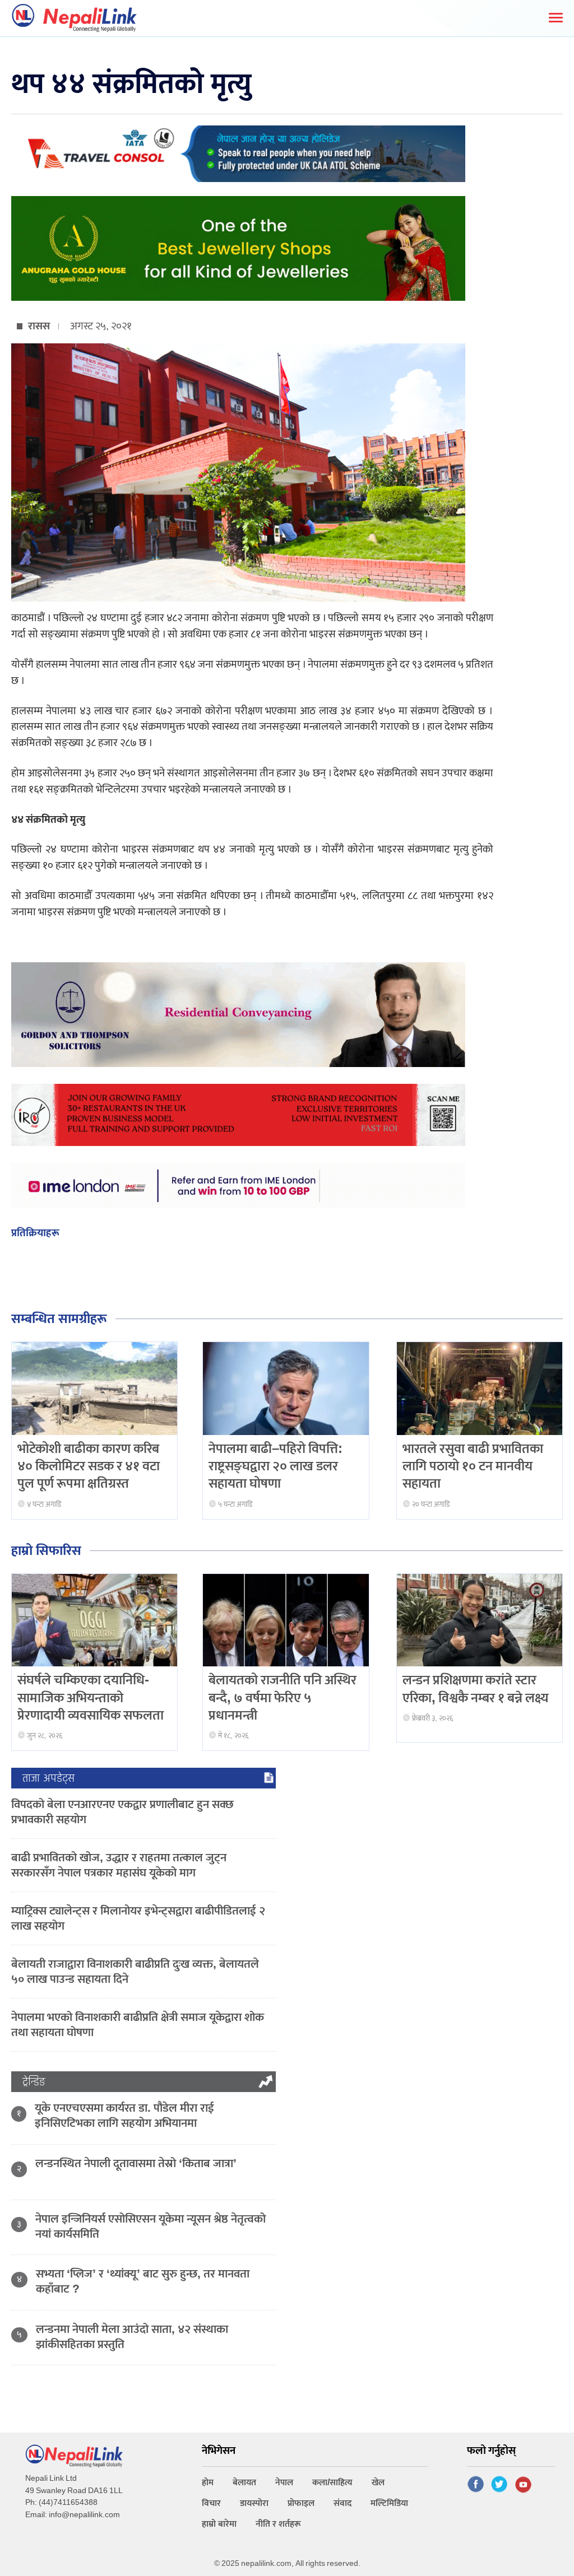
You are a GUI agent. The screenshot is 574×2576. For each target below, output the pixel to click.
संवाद (342, 2503)
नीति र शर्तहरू (278, 2524)
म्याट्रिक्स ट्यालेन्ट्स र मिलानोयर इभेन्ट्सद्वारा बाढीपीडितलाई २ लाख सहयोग (138, 1918)
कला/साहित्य (332, 2483)
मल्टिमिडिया (389, 2503)
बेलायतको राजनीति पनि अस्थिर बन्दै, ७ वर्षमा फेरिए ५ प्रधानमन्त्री (283, 1698)
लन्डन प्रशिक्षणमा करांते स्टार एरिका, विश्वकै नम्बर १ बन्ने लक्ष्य (476, 1689)
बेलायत (244, 2483)
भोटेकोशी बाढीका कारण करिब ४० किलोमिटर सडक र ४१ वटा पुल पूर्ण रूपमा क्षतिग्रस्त (89, 1466)
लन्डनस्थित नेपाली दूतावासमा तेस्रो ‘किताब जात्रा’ (136, 2163)
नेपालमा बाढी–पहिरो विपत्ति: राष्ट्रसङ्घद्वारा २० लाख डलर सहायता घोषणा (276, 1466)
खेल (378, 2483)
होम (208, 2483)
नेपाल (284, 2483)
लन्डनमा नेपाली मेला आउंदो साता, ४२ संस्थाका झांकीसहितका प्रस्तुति (132, 2337)
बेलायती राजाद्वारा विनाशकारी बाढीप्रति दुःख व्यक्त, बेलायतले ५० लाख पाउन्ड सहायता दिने (135, 1972)
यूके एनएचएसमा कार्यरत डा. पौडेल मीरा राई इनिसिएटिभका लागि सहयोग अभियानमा (124, 2116)
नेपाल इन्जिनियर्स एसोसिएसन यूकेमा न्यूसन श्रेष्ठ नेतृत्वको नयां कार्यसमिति (151, 2226)
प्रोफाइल (301, 2503)
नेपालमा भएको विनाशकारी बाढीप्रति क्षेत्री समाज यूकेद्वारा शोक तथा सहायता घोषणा (138, 2025)
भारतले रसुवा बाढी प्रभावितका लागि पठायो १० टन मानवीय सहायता (473, 1466)
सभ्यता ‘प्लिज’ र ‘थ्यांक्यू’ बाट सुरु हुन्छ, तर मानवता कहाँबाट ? (143, 2281)
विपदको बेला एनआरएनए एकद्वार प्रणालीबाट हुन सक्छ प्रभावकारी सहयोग (122, 1812)
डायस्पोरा (254, 2503)
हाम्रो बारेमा (219, 2524)
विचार (211, 2503)
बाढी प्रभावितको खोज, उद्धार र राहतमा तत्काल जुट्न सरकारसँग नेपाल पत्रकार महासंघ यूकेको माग (119, 1865)
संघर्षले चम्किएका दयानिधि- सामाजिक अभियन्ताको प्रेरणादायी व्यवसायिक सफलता (91, 1698)
